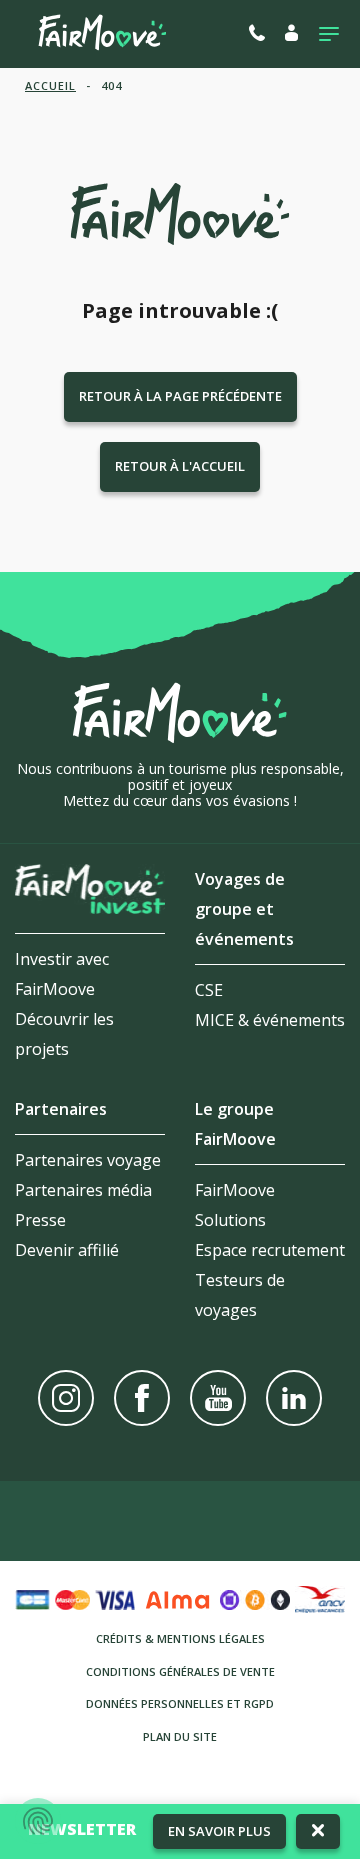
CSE (209, 990)
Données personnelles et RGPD (180, 1703)
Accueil (50, 85)
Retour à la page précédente (180, 396)
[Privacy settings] (38, 1821)
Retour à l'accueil (180, 466)
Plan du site (180, 1736)
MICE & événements (270, 1020)
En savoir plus (219, 1831)
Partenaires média (83, 1190)
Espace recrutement (270, 1250)
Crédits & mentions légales (180, 1638)
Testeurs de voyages (240, 1295)
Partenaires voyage (88, 1160)
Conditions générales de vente (180, 1671)
